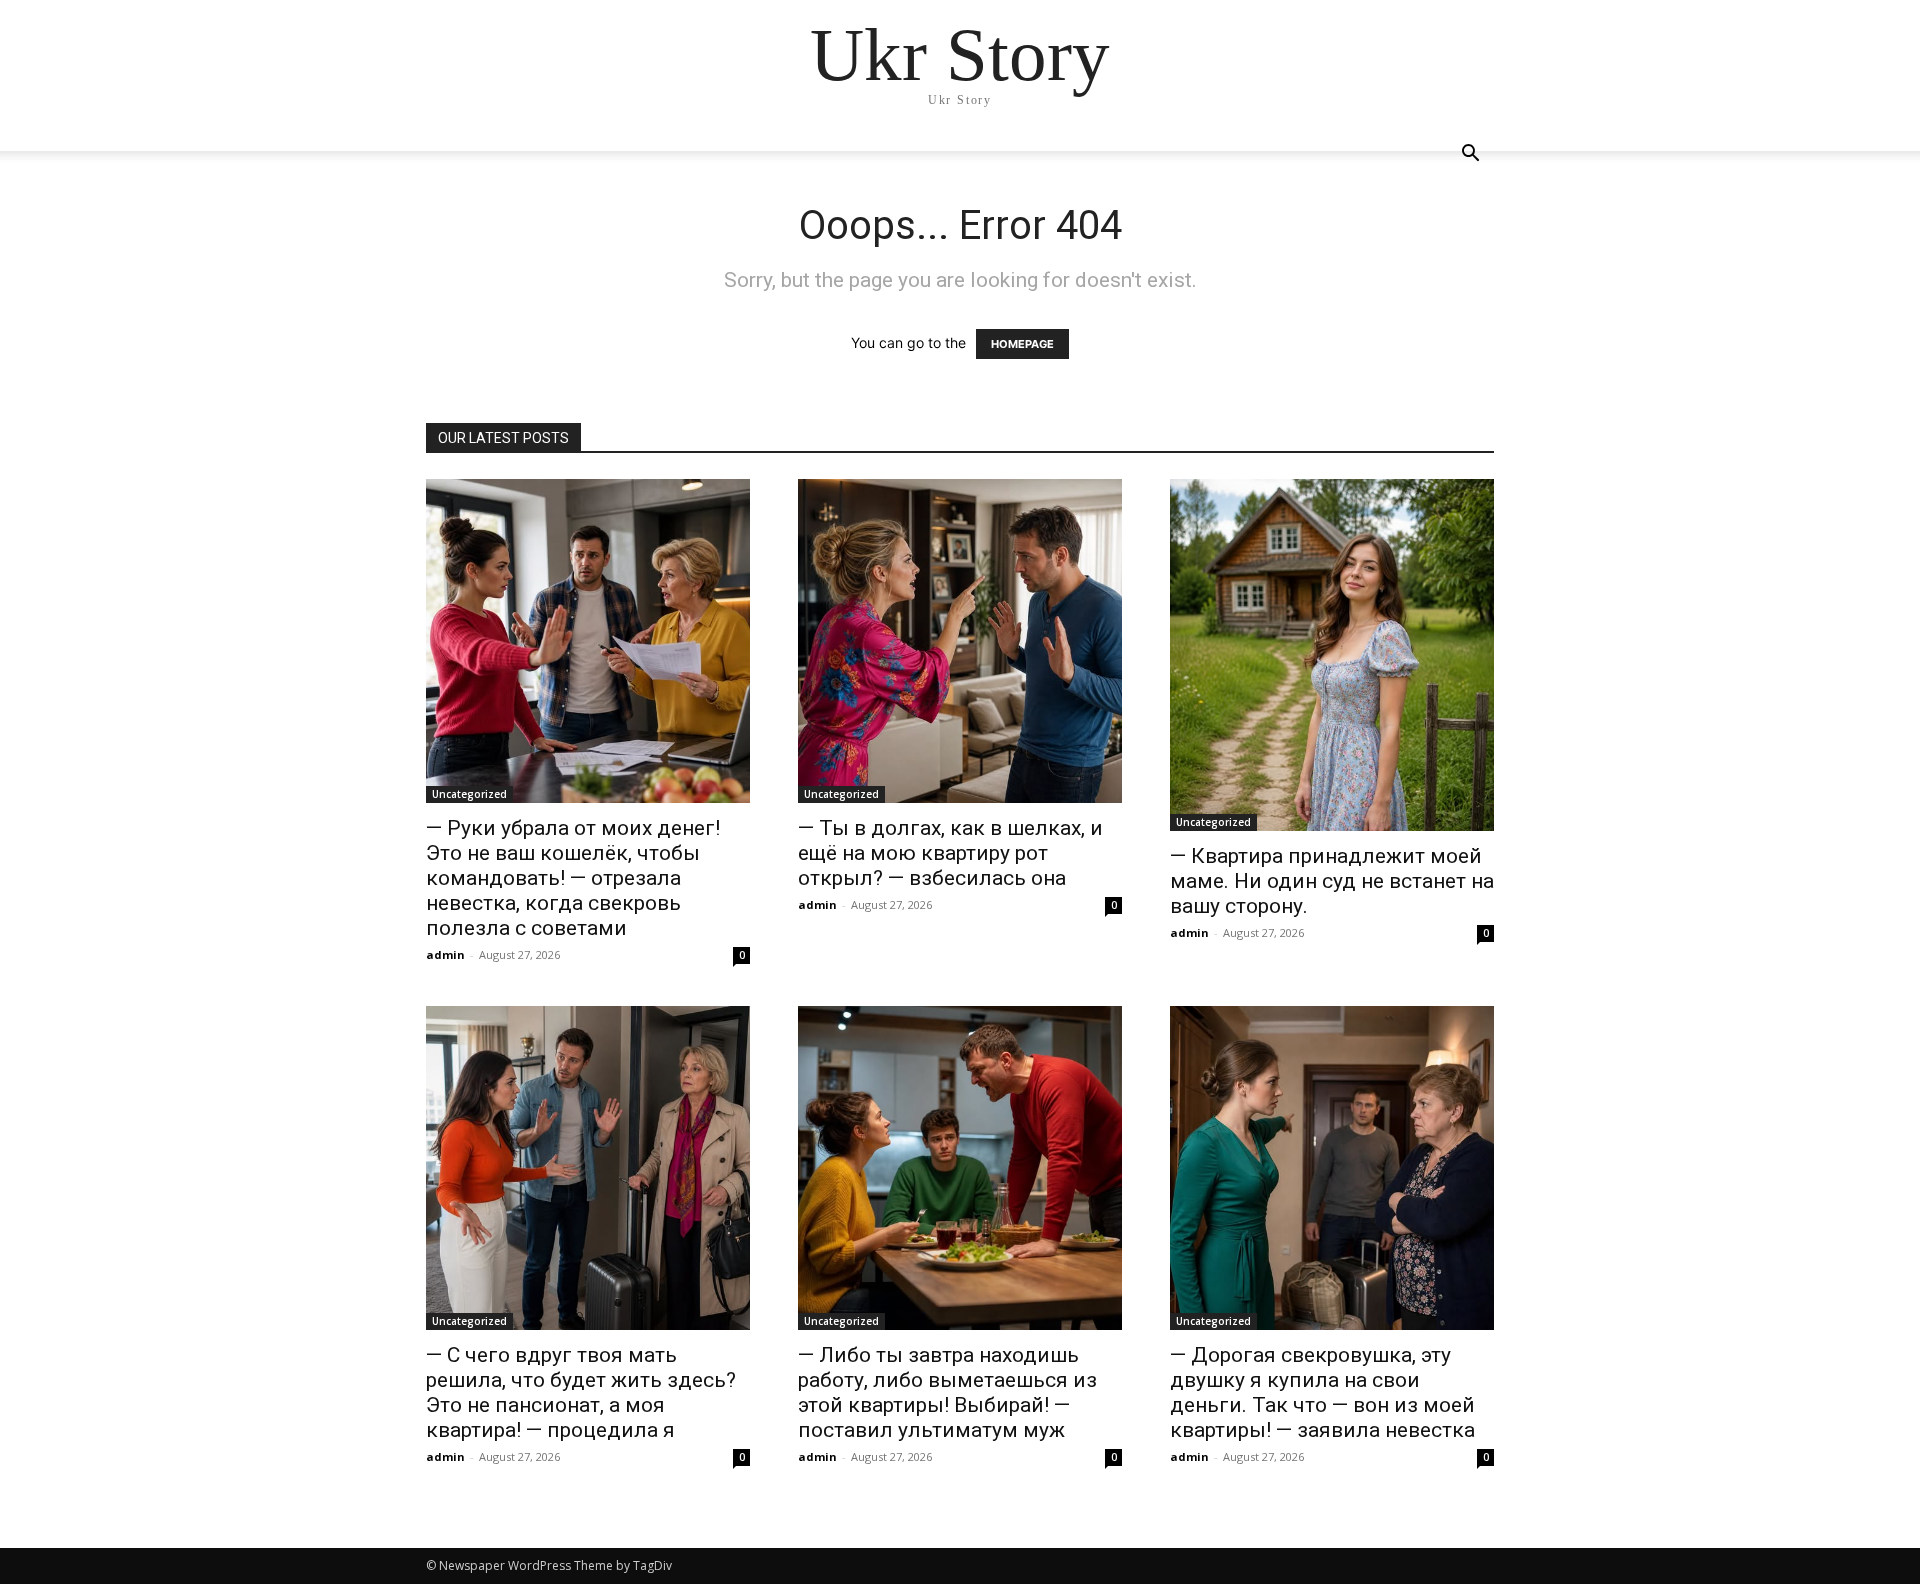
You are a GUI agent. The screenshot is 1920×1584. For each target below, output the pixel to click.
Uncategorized (469, 794)
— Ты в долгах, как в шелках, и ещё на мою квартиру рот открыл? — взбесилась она (950, 853)
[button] (1470, 155)
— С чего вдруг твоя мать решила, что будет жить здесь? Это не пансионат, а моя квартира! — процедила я (581, 1392)
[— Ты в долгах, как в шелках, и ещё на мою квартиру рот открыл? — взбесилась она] (960, 641)
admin (445, 954)
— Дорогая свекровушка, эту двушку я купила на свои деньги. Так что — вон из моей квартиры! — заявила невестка (1322, 1392)
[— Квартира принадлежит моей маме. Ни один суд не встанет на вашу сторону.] (1332, 655)
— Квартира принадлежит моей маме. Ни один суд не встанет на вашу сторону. (1332, 881)
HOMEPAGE (1022, 344)
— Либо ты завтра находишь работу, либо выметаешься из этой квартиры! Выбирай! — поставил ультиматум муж (947, 1392)
